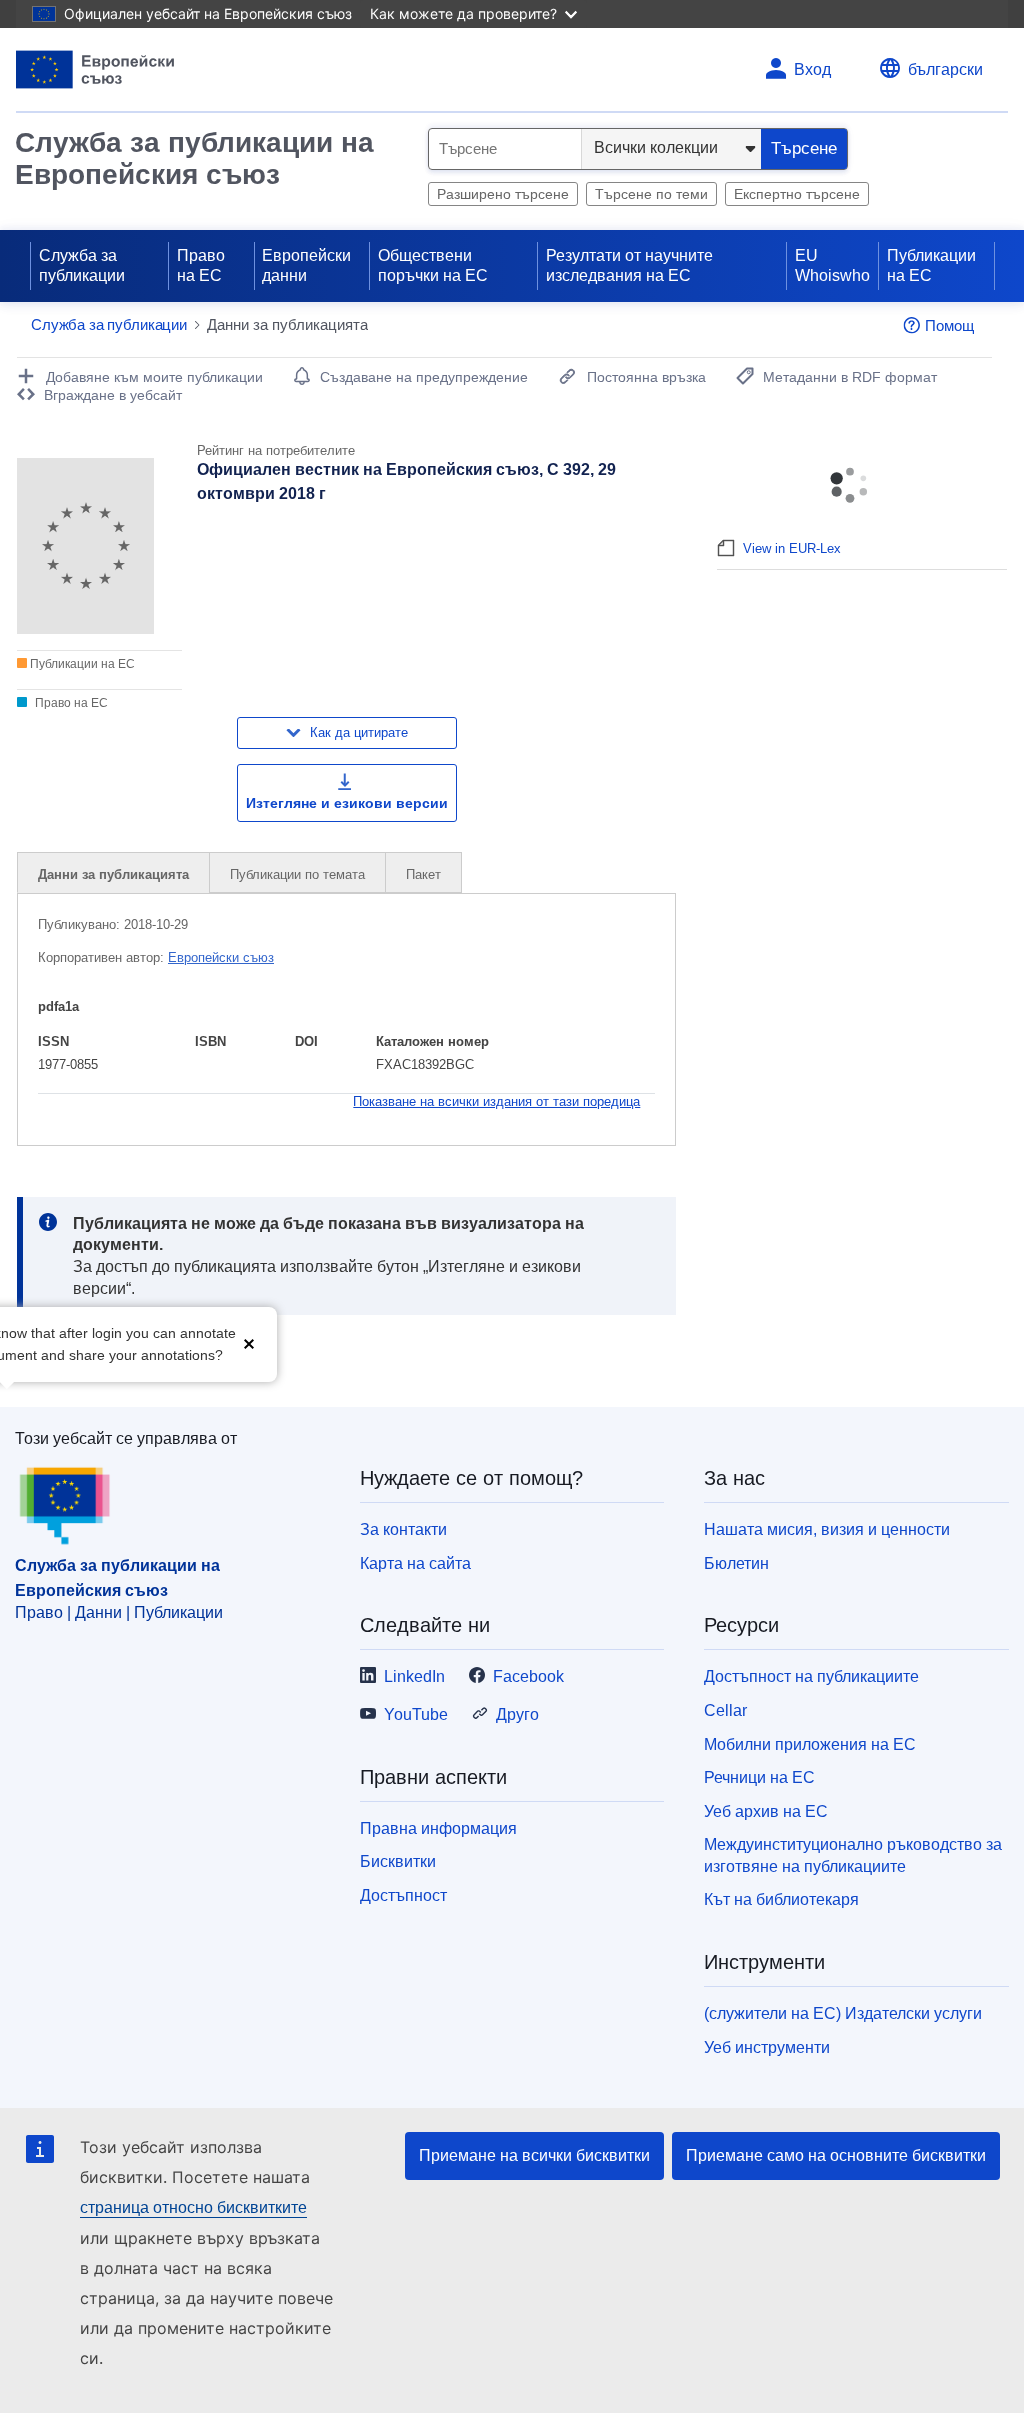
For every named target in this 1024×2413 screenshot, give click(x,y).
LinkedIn (414, 1676)
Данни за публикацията (113, 874)
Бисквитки (398, 1861)
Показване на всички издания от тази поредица (496, 1101)
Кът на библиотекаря (781, 1899)
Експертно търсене (797, 194)
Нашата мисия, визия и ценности (827, 1529)
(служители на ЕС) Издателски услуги (843, 2013)
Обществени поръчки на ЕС (433, 265)
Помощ (949, 325)
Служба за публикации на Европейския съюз (194, 158)
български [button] (945, 69)
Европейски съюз (221, 957)
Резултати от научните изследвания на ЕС (629, 265)
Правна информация (438, 1828)
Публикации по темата (297, 874)
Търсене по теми (651, 194)
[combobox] (505, 149)
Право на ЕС (201, 265)
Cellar (725, 1710)
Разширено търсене (503, 194)
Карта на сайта (415, 1563)
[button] (249, 1342)
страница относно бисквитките (193, 2207)
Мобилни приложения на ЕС (810, 1744)
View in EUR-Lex (792, 548)
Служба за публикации (82, 265)
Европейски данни (306, 265)
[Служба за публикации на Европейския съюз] (95, 69)
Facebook (528, 1676)
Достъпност (403, 1895)
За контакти (403, 1529)
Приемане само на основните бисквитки (836, 2155)
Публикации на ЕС (931, 265)
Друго (517, 1714)
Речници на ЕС (759, 1777)
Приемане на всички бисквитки (534, 2155)
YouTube (416, 1714)
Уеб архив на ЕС (766, 1811)
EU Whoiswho (832, 265)
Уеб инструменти (767, 2047)
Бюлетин (736, 1563)
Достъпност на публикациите (811, 1676)
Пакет (423, 874)
